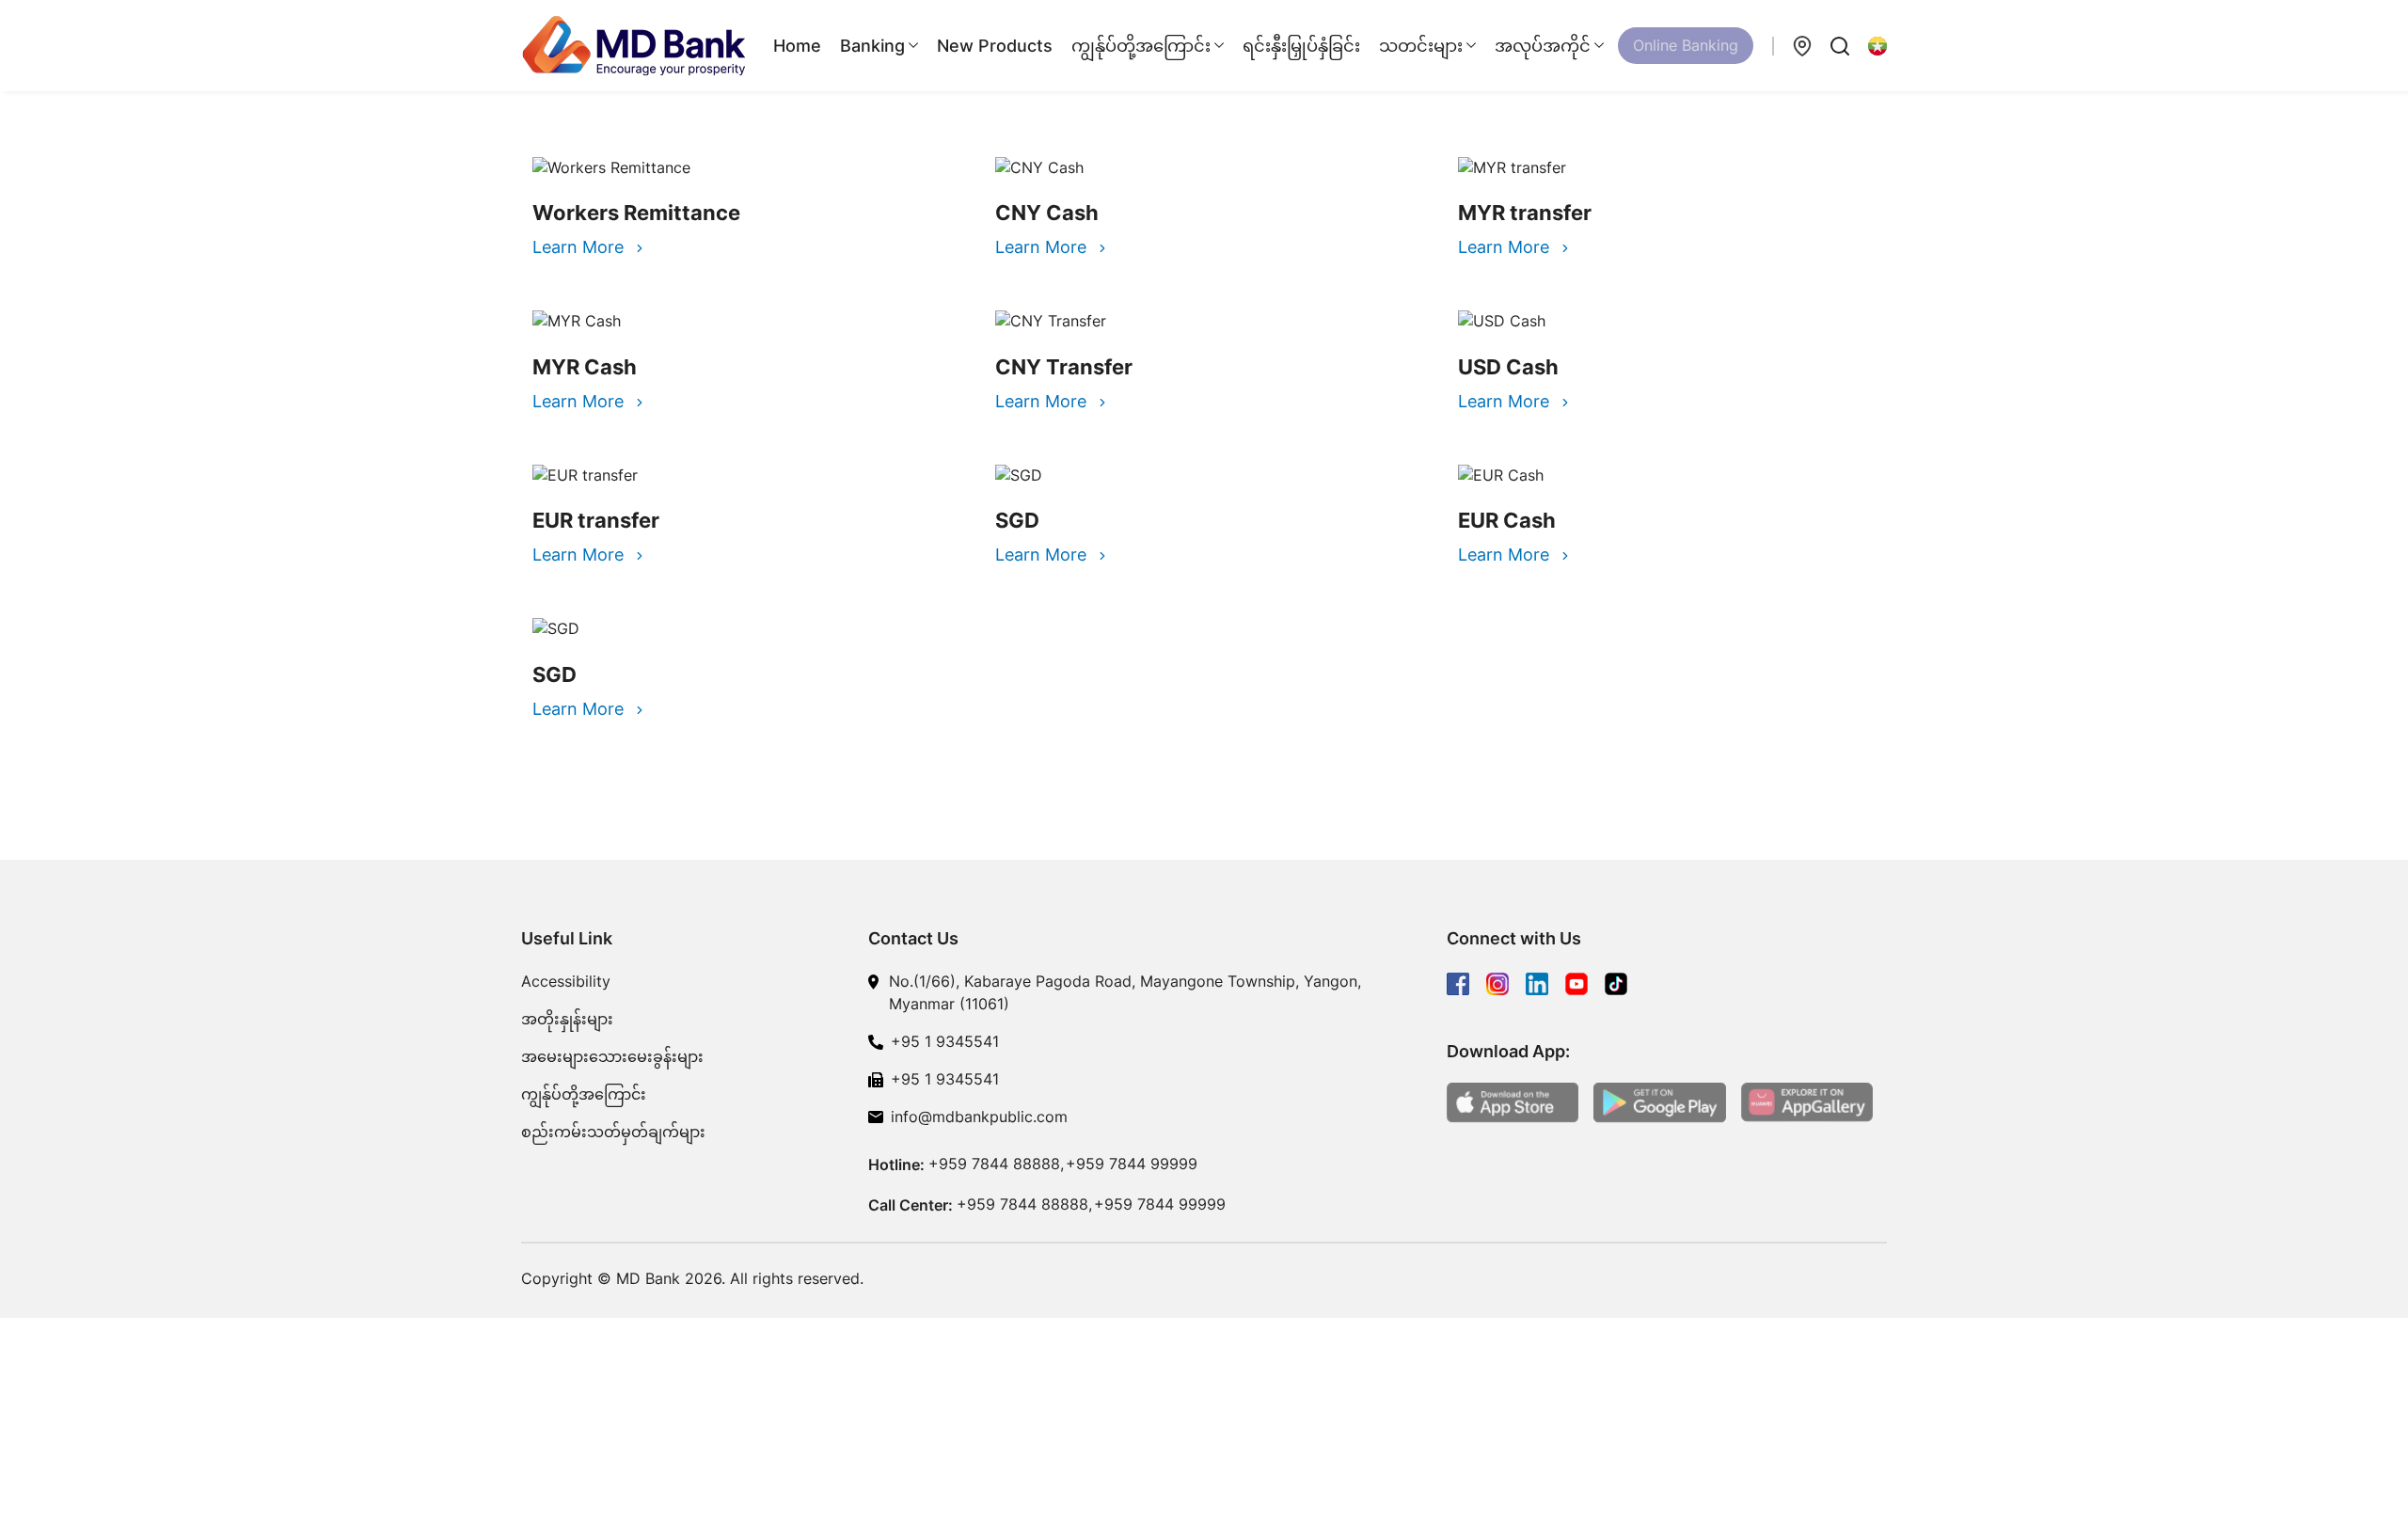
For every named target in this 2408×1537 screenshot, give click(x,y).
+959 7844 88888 (994, 1164)
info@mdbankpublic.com (979, 1117)
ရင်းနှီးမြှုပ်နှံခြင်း (1301, 46)
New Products (995, 46)
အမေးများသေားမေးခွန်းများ (612, 1056)
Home (797, 46)
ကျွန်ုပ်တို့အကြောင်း (584, 1094)
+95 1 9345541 (945, 1041)
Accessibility (566, 981)
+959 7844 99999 (1132, 1164)
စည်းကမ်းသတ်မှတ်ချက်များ (613, 1132)
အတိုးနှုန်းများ (567, 1019)
